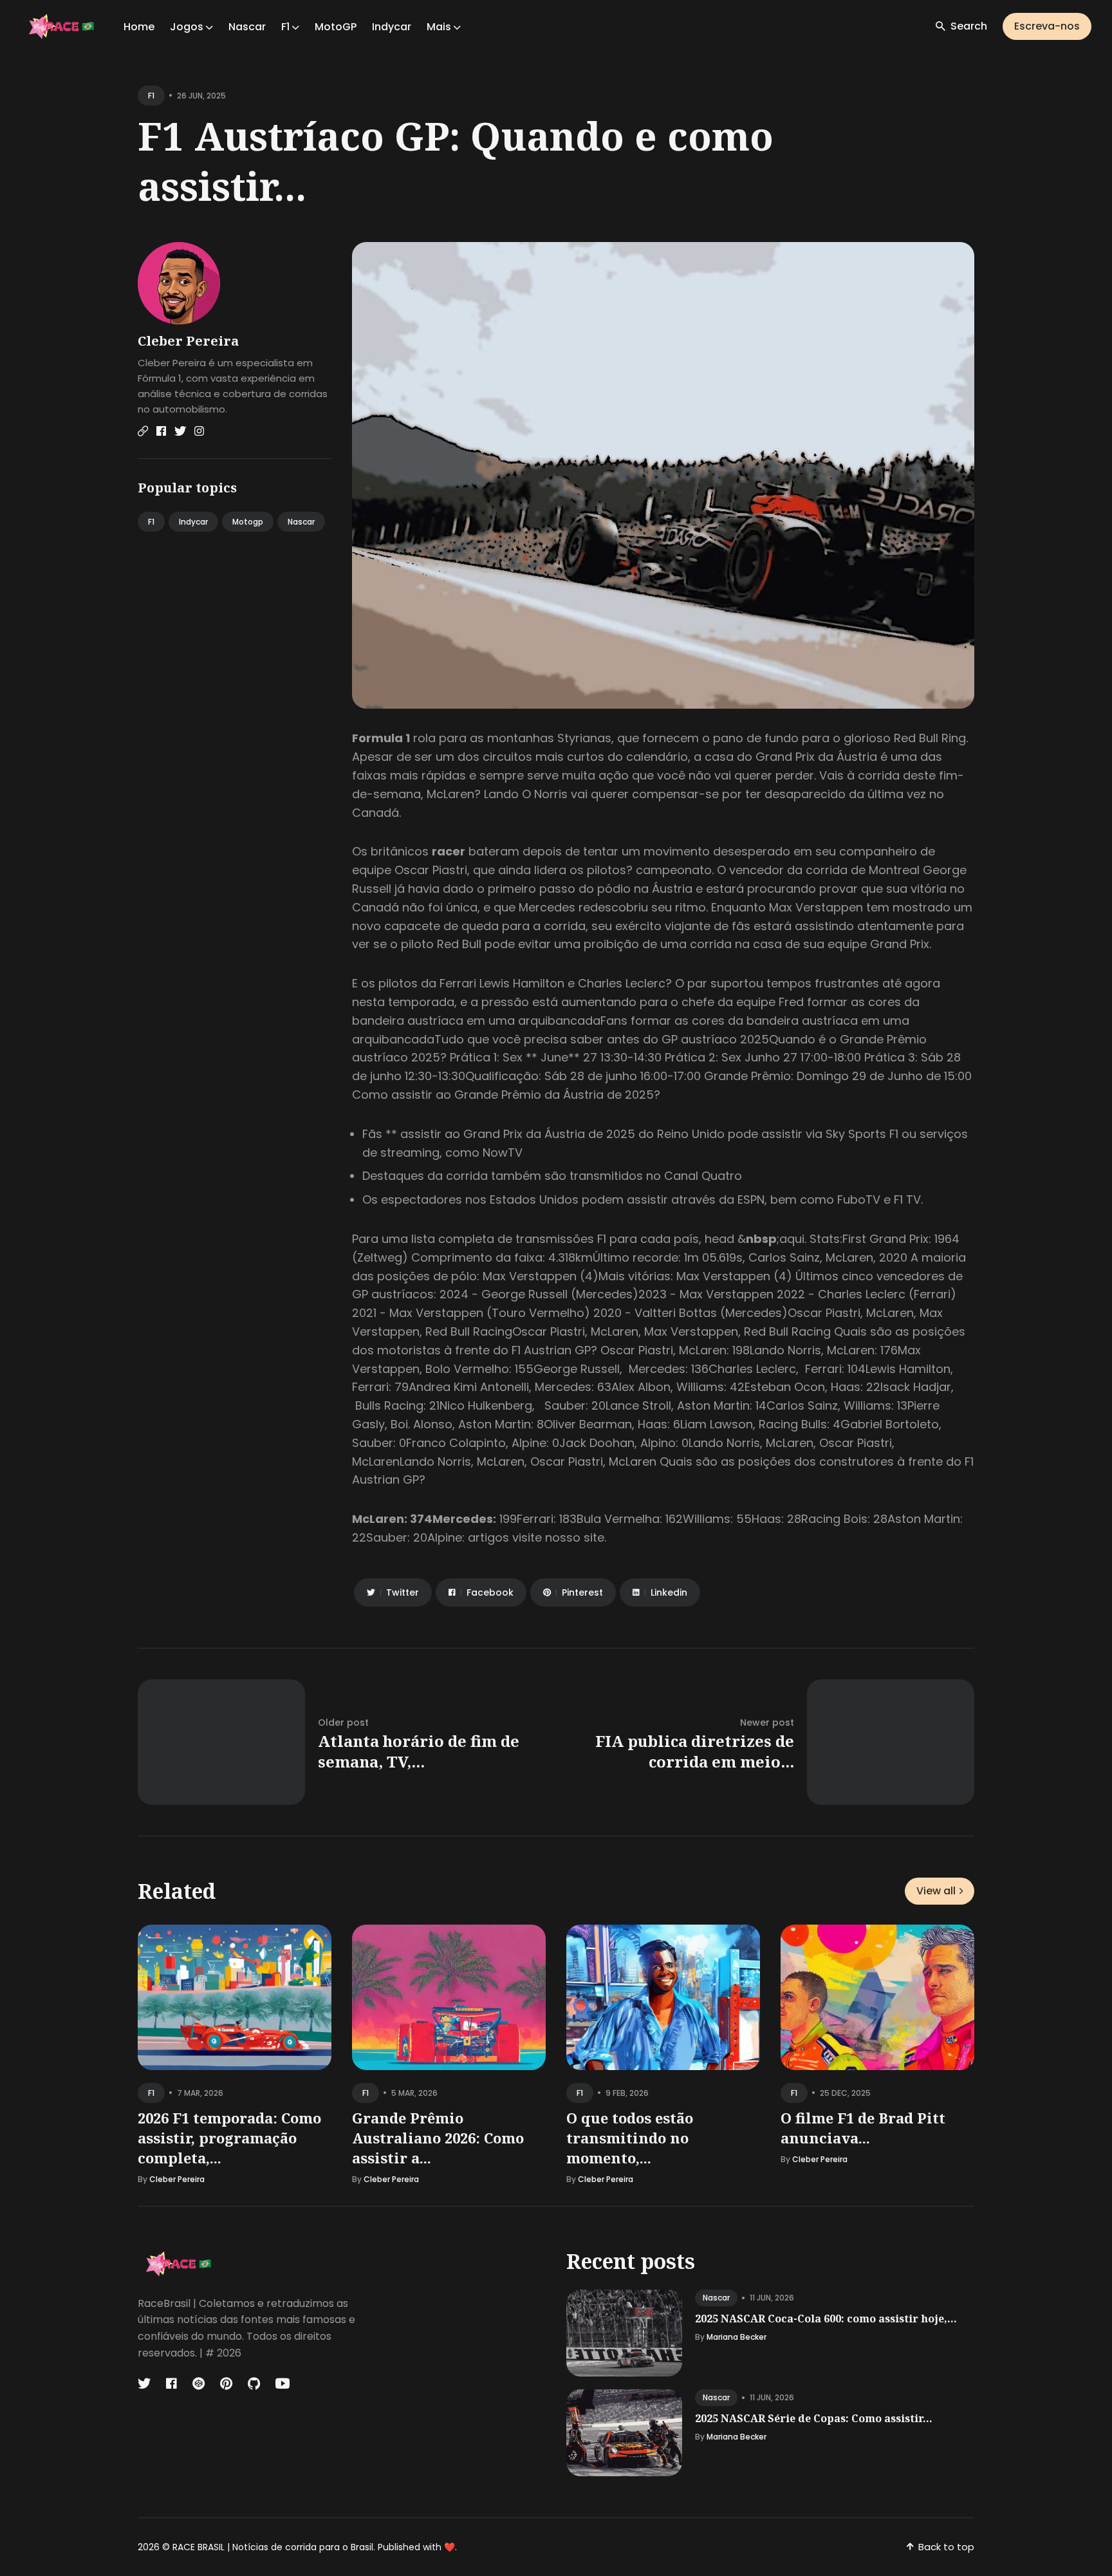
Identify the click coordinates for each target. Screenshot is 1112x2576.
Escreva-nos (1047, 26)
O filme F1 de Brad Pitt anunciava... (863, 2128)
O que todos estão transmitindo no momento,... (630, 2138)
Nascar (247, 27)
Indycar (392, 27)
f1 (151, 96)
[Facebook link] (161, 431)
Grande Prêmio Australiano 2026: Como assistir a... (438, 2138)
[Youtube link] (283, 2384)
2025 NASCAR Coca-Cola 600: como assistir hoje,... (826, 2319)
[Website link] (143, 431)
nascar (716, 2298)
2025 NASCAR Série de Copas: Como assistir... (814, 2418)
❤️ (449, 2547)
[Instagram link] (199, 431)
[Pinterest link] (226, 2384)
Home (139, 27)
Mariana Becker (737, 2337)
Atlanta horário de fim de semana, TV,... (419, 1751)
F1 (151, 522)
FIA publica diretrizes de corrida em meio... (695, 1751)
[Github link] (254, 2384)
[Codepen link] (199, 2384)
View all (936, 1891)
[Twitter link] (180, 431)
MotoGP (336, 27)
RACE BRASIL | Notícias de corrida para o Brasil (273, 2547)
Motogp (248, 522)
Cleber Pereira (188, 341)
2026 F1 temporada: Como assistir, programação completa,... (229, 2138)
